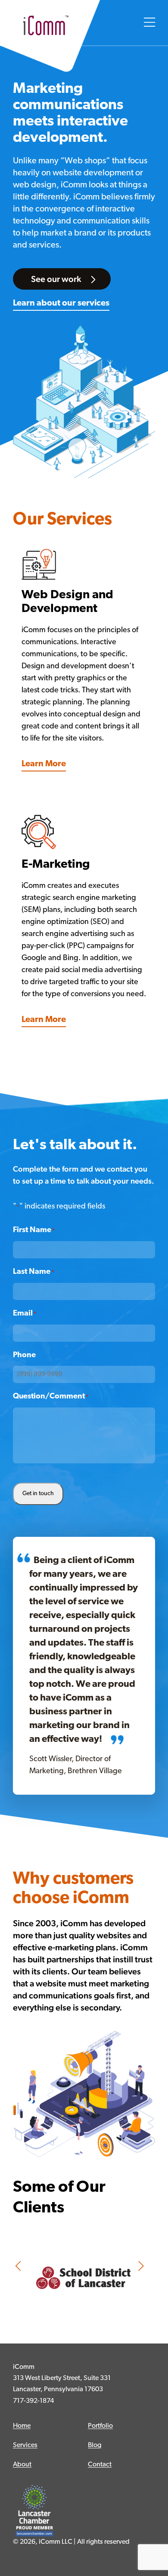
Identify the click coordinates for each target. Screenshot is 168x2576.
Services (25, 2445)
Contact (100, 2465)
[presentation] (19, 2267)
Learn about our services (61, 303)
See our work (57, 279)
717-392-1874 (33, 2401)
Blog (95, 2445)
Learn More (44, 764)
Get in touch (38, 1494)
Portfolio (100, 2426)
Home (22, 2426)
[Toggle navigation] (149, 23)
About (22, 2465)
